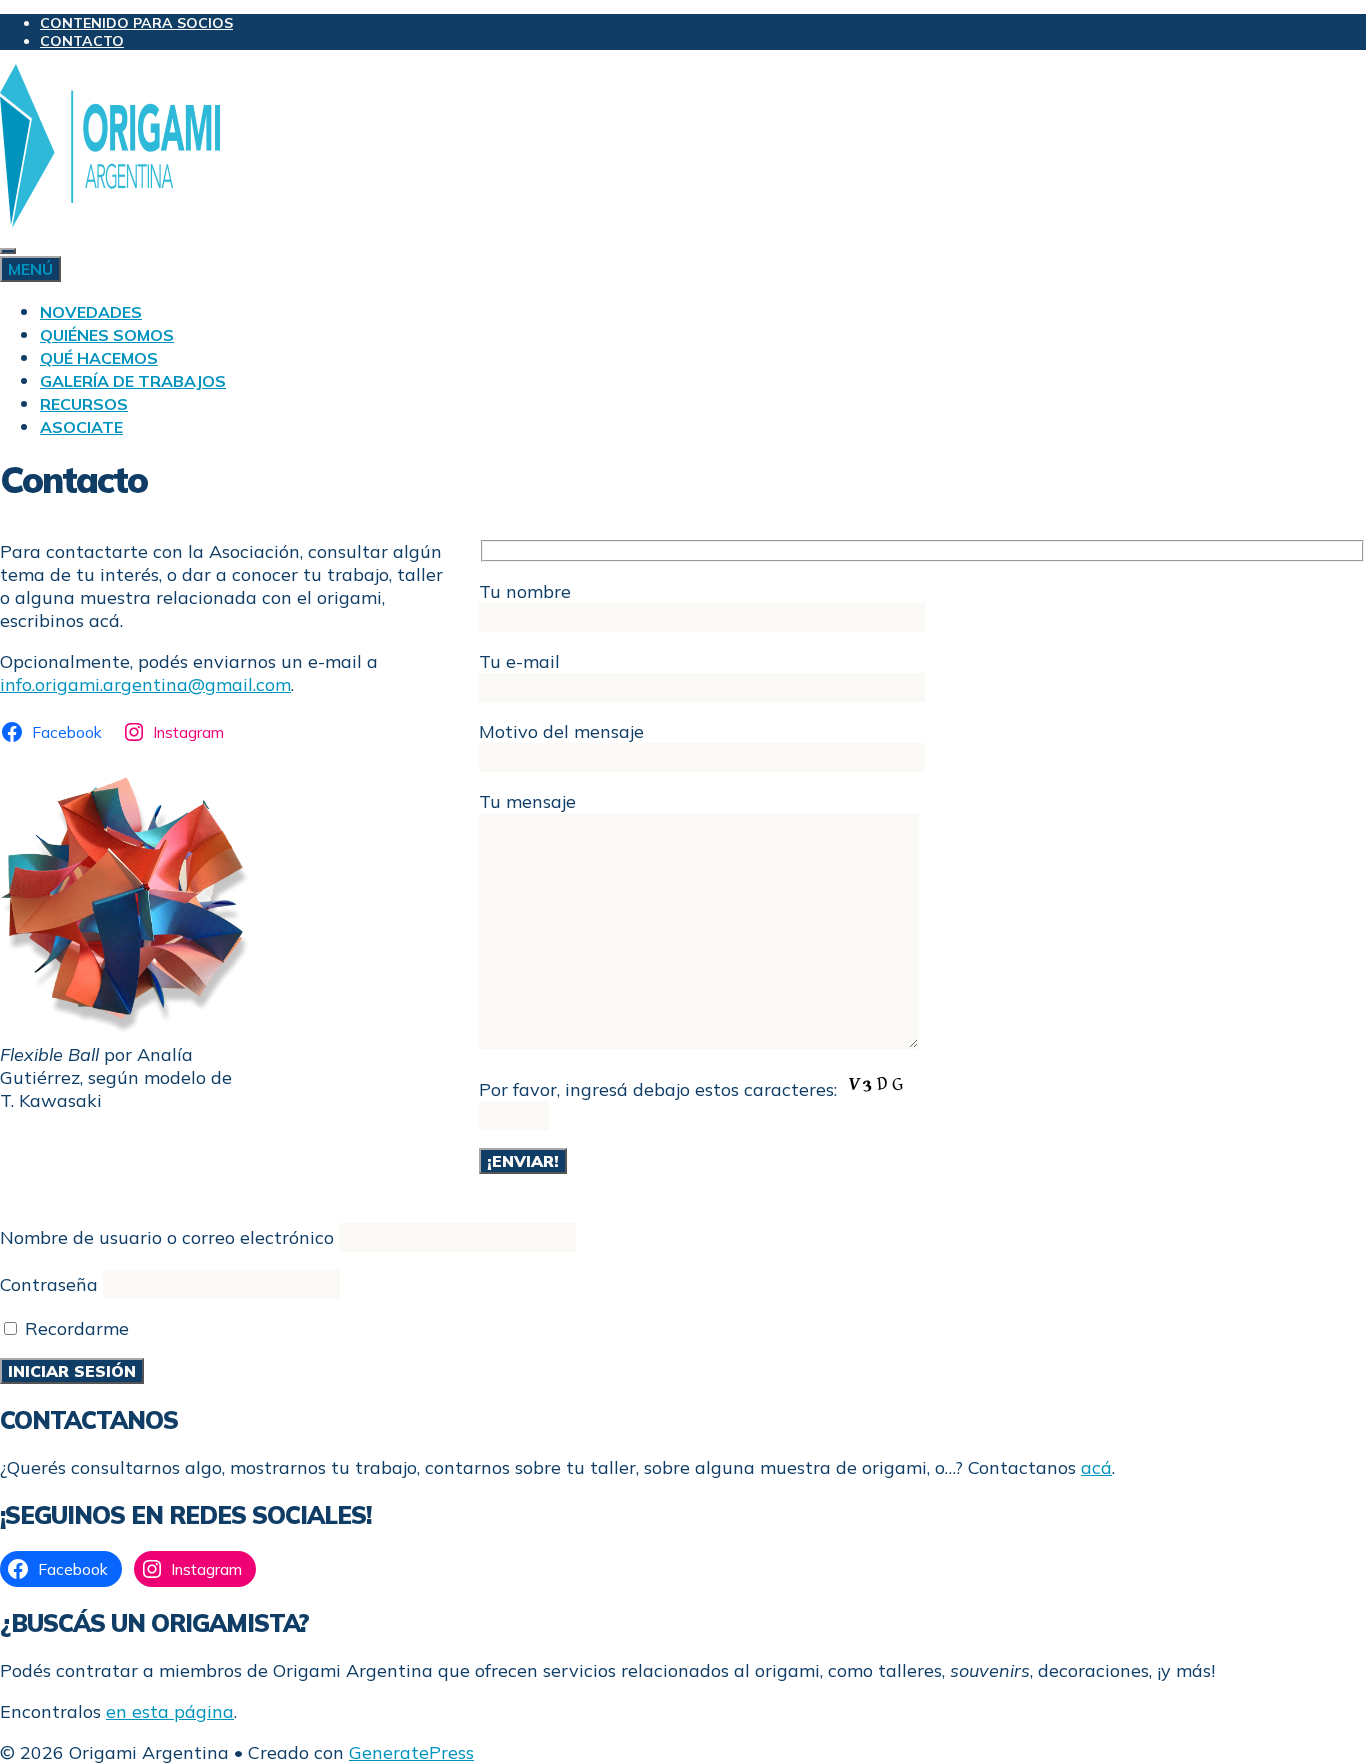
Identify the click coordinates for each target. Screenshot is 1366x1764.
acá (1096, 1467)
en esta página (170, 1711)
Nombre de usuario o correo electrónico (167, 1237)
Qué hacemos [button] (99, 358)
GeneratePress (411, 1752)
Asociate (81, 427)
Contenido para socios (136, 23)
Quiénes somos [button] (107, 335)
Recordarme (74, 1328)
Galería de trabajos (133, 381)
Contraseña (49, 1284)
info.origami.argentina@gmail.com (145, 684)
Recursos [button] (84, 404)
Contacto (82, 41)
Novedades (91, 312)
